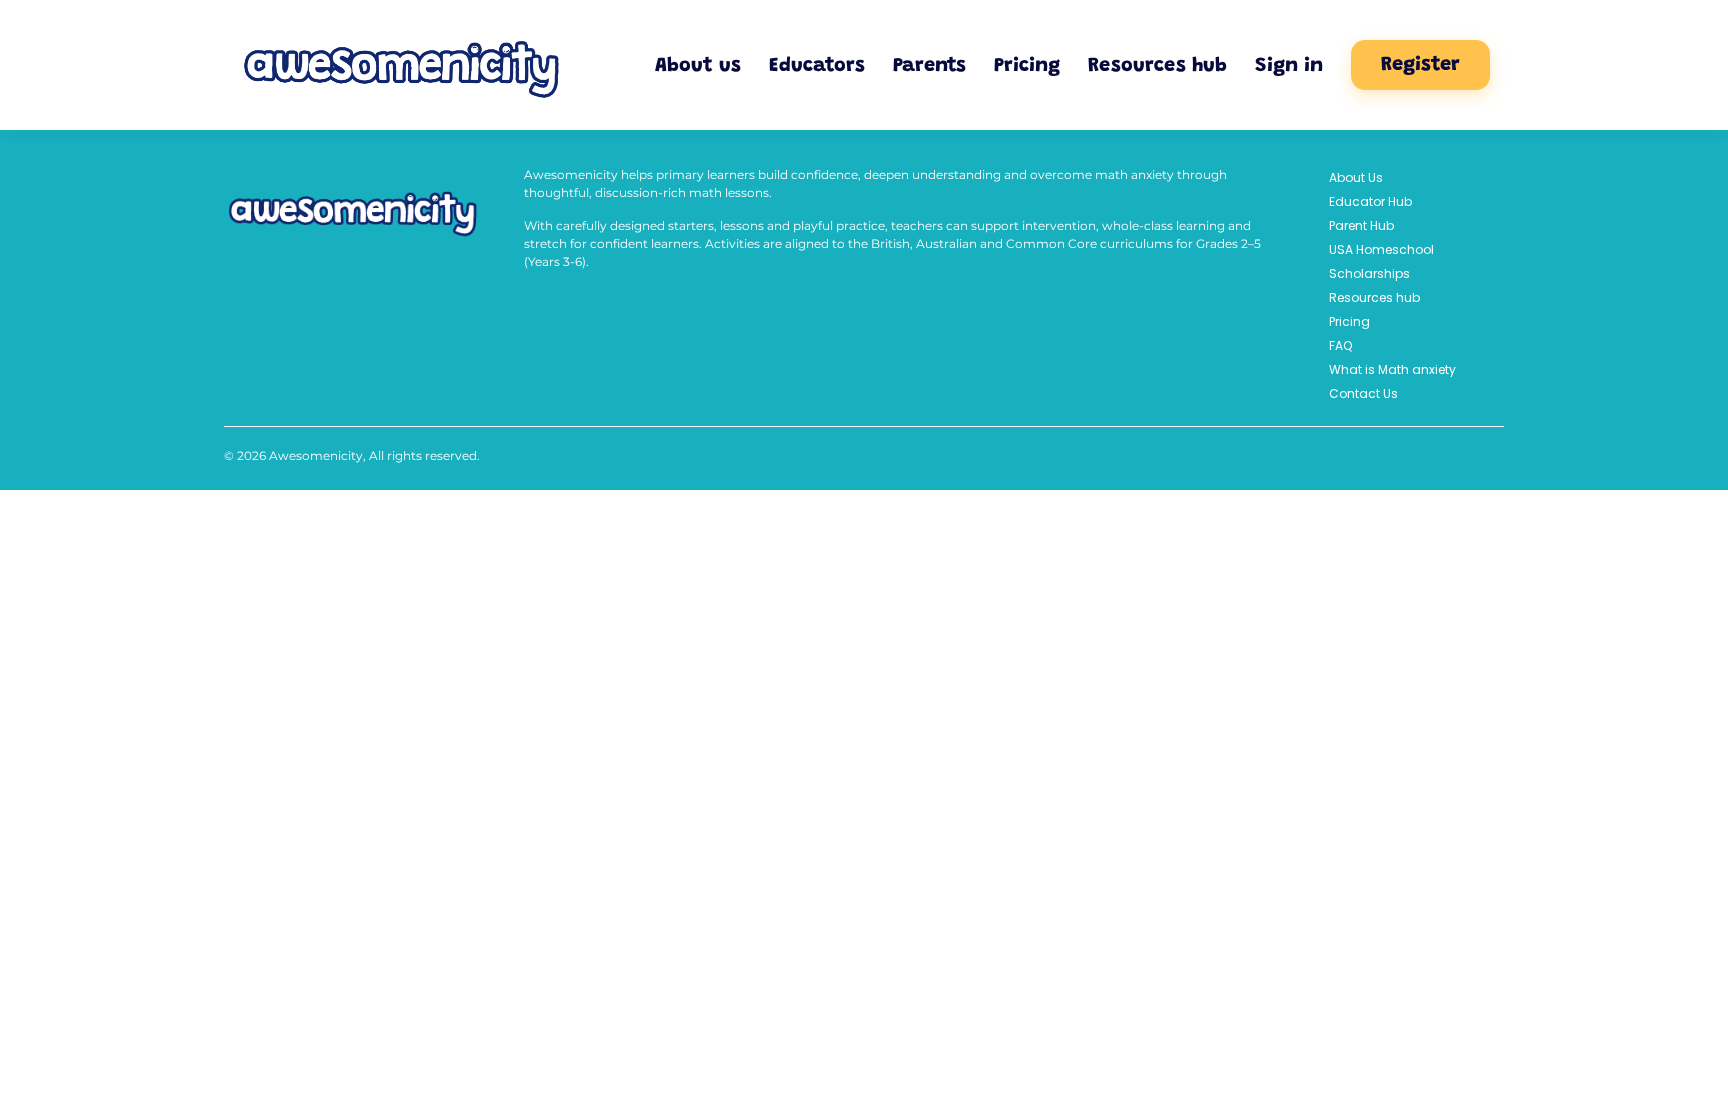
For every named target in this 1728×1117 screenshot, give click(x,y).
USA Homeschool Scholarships (1381, 261)
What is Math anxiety (1392, 369)
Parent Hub (1361, 225)
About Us (1356, 177)
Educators (817, 66)
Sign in (1289, 66)
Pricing (1027, 66)
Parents (929, 66)
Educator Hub (1370, 201)
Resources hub (1157, 66)
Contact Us (1363, 393)
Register (1420, 65)
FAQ (1340, 345)
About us (698, 66)
